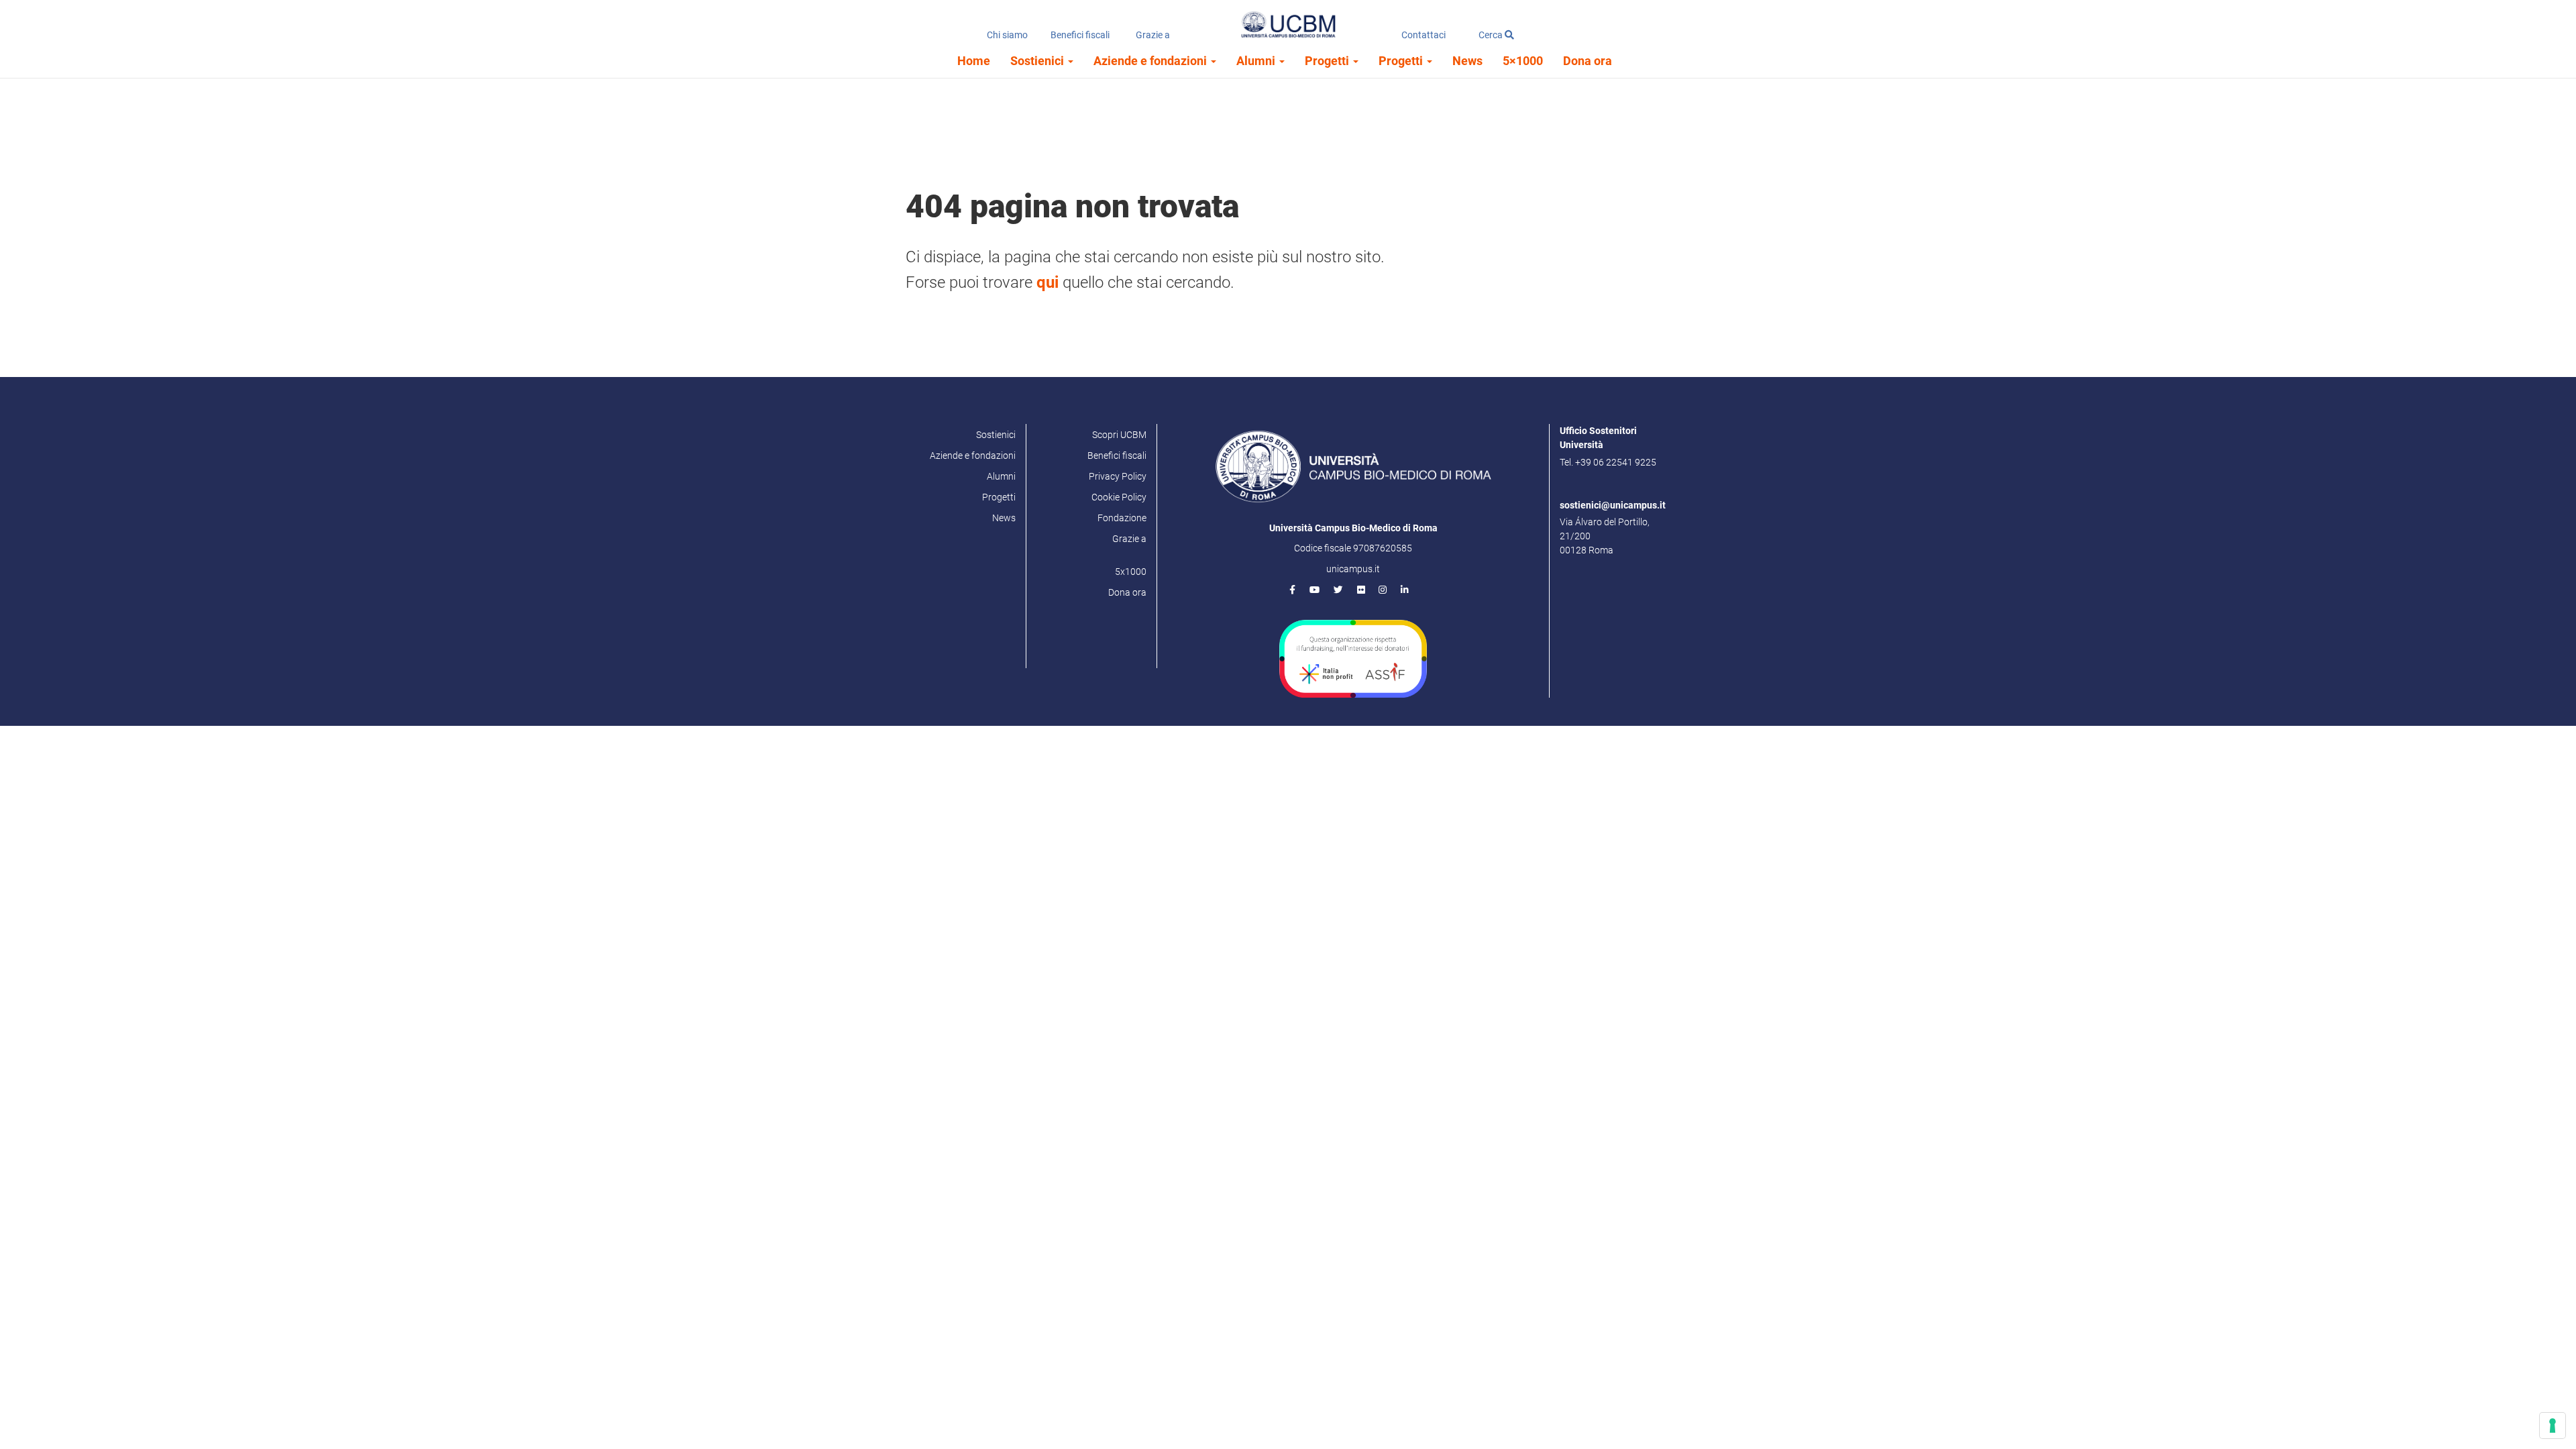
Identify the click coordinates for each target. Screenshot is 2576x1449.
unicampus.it (1353, 569)
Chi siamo (1007, 35)
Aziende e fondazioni (1151, 61)
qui (1048, 282)
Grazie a (1153, 35)
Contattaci (1424, 35)
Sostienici (1038, 61)
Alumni (1257, 61)
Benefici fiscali (1080, 35)
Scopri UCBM (1119, 435)
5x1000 (1131, 572)
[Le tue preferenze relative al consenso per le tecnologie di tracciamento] (2553, 1426)
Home (974, 61)
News (1467, 61)
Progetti (1328, 61)
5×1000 (1523, 61)
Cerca (1492, 35)
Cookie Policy (1119, 497)
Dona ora (1588, 61)
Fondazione (1122, 518)
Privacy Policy (1118, 476)
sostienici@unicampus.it (1613, 505)
